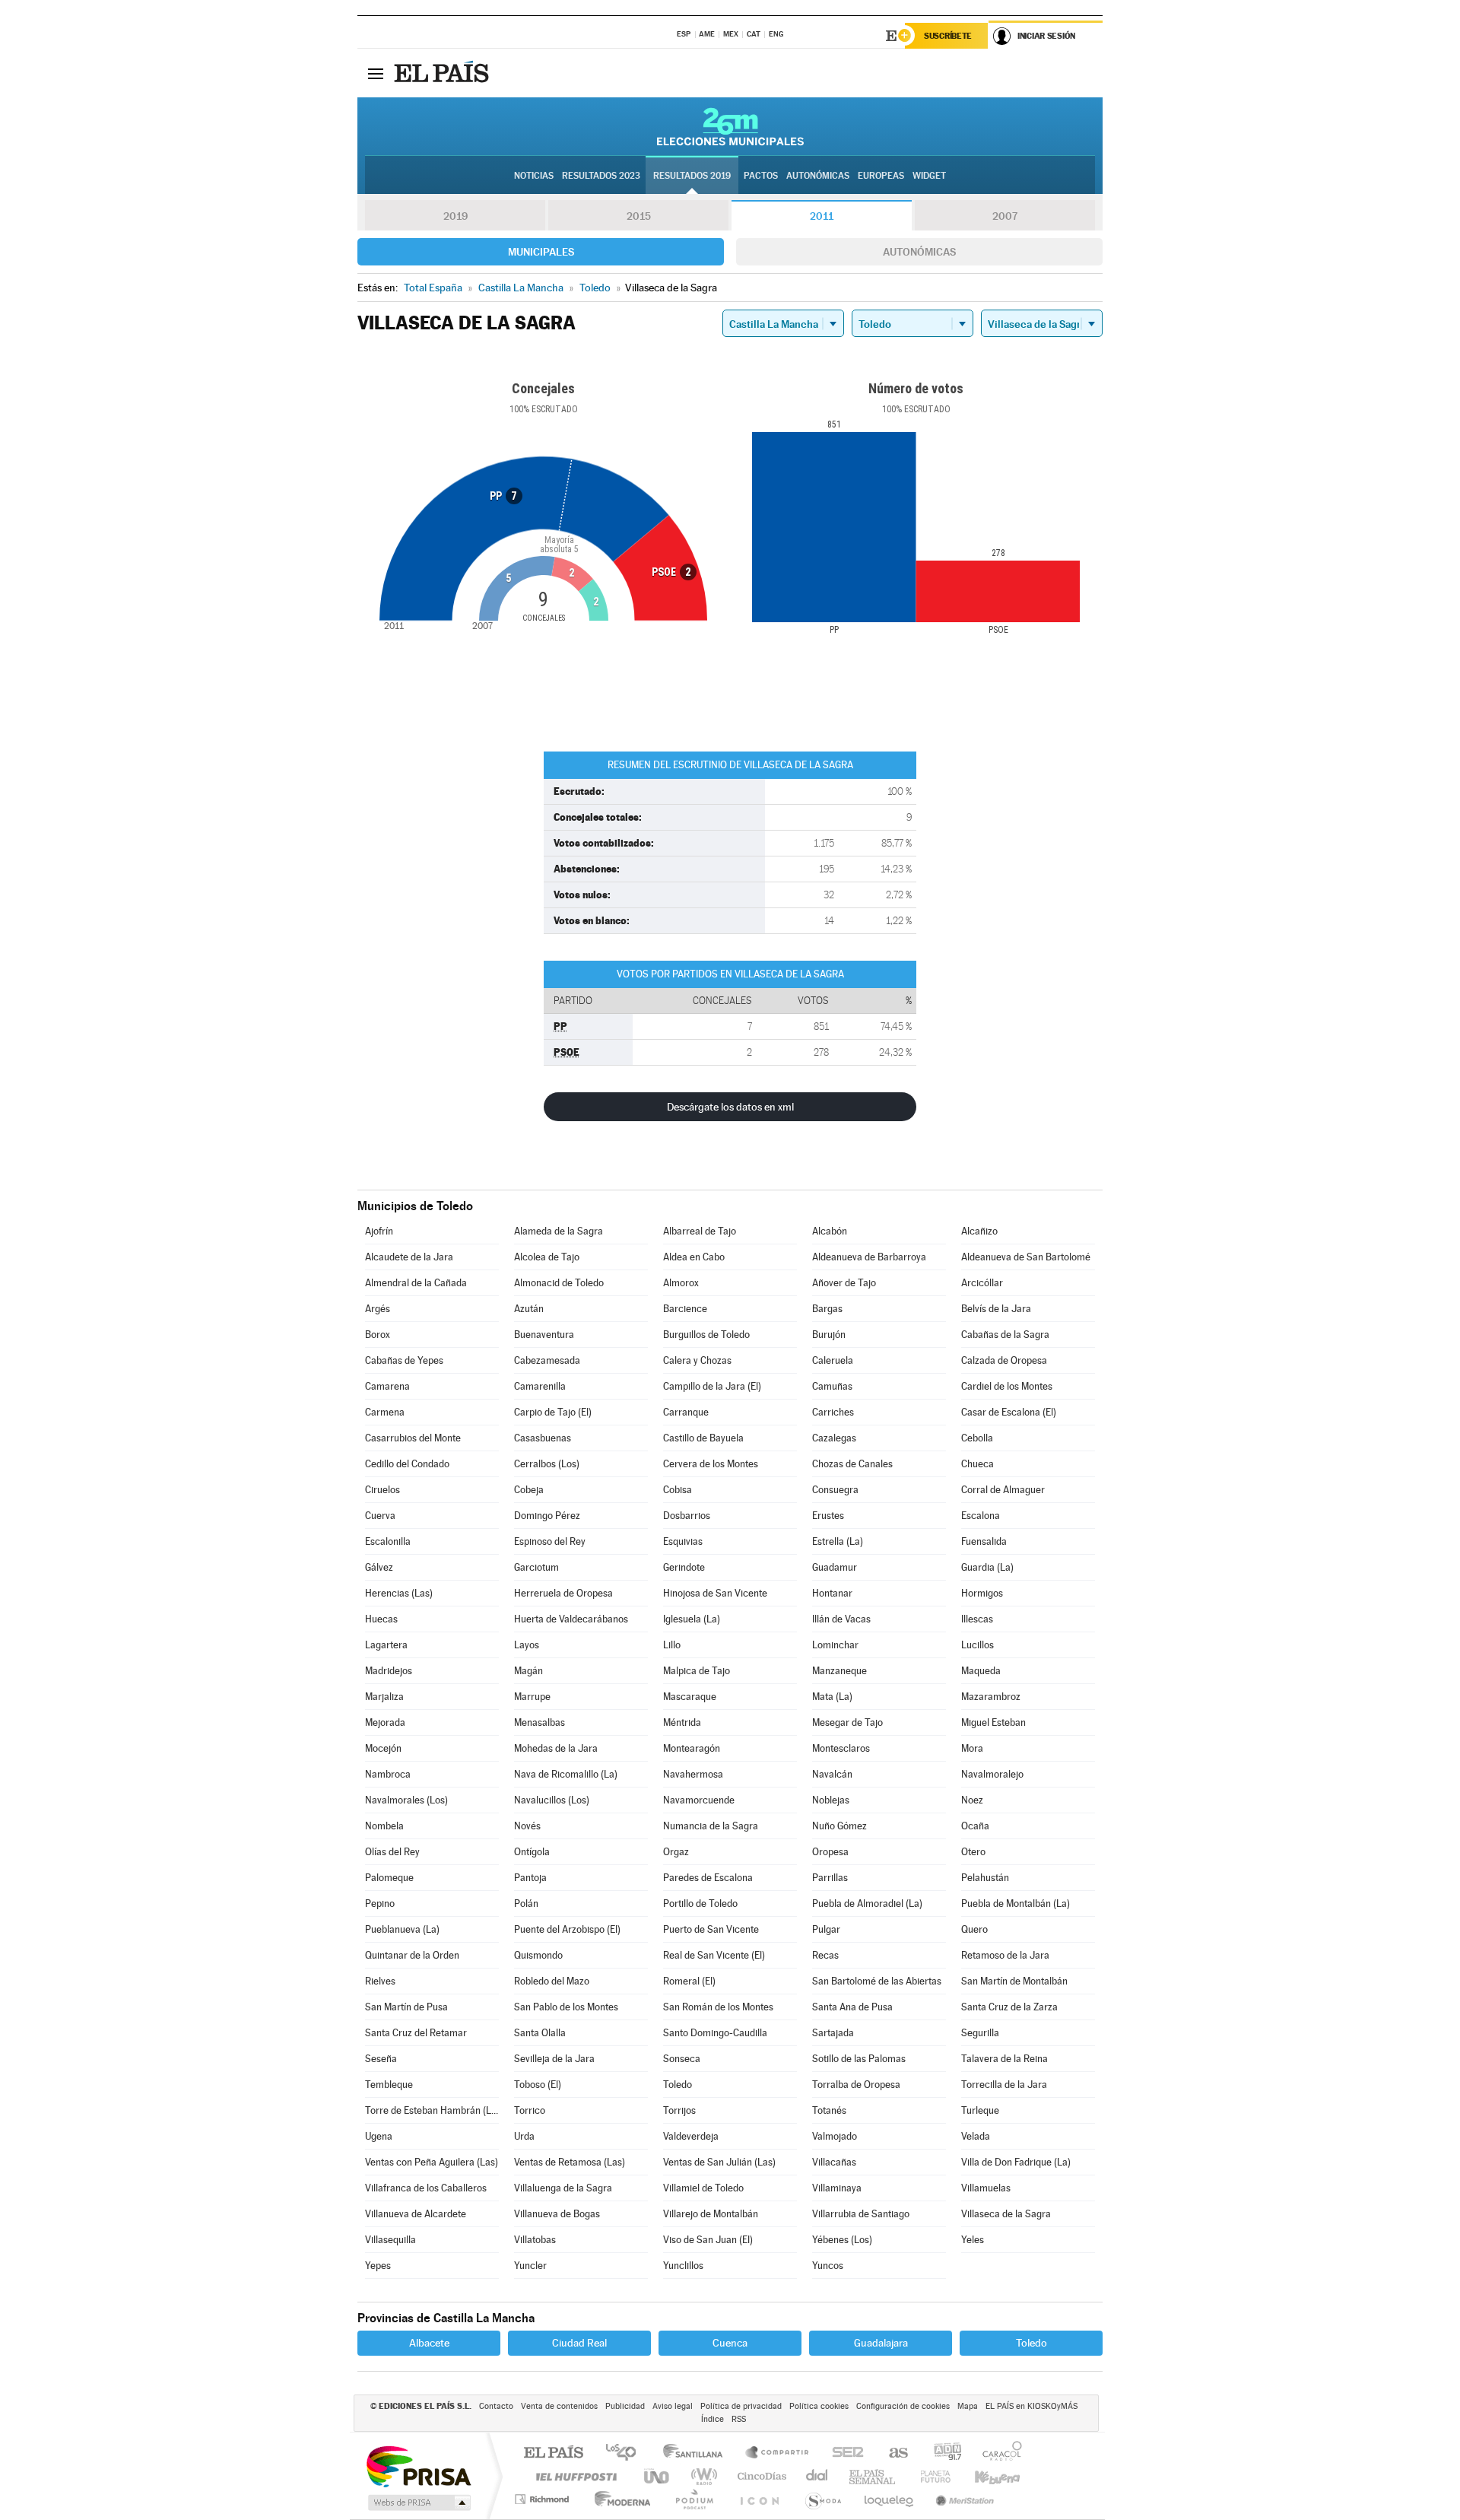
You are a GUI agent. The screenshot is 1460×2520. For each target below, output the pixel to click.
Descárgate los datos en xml (730, 1107)
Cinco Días (760, 2476)
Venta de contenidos (559, 2406)
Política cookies (819, 2406)
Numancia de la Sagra (711, 1826)
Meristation (963, 2499)
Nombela (384, 1826)
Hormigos (982, 1593)
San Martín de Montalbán (1014, 1981)
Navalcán (832, 1774)
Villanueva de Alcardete (416, 2214)
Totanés (829, 2110)
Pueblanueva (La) (402, 1929)
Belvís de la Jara (996, 1309)
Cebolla (977, 1438)
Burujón (829, 1335)
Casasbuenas (543, 1438)
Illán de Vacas (841, 1619)
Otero (973, 1852)
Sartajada (833, 2033)
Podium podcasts (693, 2499)
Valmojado (835, 2136)
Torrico (530, 2110)
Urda (524, 2136)
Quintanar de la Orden (412, 1955)
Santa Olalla (540, 2033)
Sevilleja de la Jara (554, 2059)
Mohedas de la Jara (556, 1748)
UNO (658, 2476)
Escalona (981, 1516)
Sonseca (682, 2059)
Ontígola (532, 1852)
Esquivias (683, 1541)
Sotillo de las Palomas (859, 2059)
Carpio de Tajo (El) (553, 1412)
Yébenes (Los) (842, 2240)
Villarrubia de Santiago (861, 2214)
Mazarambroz (991, 1697)
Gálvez (379, 1567)
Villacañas (834, 2162)
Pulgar (826, 1929)
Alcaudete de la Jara (409, 1257)
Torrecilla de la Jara (1004, 2085)
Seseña (381, 2059)
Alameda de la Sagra (559, 1231)
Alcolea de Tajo (547, 1257)
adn (942, 2453)
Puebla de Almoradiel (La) (867, 1904)
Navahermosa (693, 1774)
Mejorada (385, 1722)
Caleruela (833, 1360)
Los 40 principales (626, 2453)
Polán (526, 1904)
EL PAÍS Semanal (873, 2476)
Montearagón (692, 1748)
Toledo (678, 2085)
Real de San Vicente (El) (714, 1955)
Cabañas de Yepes (404, 1360)
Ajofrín (379, 1231)
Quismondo (538, 1955)
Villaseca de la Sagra (1006, 2214)
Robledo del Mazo (552, 1981)
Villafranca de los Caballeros (426, 2188)
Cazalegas (834, 1438)
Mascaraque (690, 1697)
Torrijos (679, 2110)
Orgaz (676, 1852)
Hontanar (832, 1593)
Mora (972, 1748)
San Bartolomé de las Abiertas (877, 1981)
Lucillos (978, 1645)
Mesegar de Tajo (847, 1722)
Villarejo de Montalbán (711, 2214)
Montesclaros (841, 1748)
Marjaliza (384, 1697)
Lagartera (386, 1645)
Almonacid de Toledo (559, 1283)
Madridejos (389, 1671)
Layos (527, 1645)
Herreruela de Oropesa (563, 1593)
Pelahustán (985, 1878)
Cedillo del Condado (407, 1464)
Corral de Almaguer (1003, 1490)
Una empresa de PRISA (418, 2466)
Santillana (697, 2453)
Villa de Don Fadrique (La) (1016, 2162)
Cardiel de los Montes (1007, 1386)
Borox (378, 1335)
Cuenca (730, 2343)
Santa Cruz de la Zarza (1009, 2007)
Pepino (380, 1904)
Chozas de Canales (852, 1464)
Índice (713, 2419)
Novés (527, 1826)
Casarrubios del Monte (413, 1438)
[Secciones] (376, 73)
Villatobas (535, 2240)
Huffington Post (573, 2476)
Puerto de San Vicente (711, 1929)
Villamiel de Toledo (703, 2188)
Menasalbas (540, 1722)
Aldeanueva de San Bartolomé (1026, 1257)
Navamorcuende (699, 1800)
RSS (739, 2419)
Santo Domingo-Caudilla (715, 2033)
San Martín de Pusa (406, 2007)
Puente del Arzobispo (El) (567, 1929)
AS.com (892, 2453)
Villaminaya (837, 2188)
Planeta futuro (929, 2476)
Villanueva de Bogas (557, 2214)
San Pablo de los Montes (566, 2007)
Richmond (544, 2499)
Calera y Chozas (697, 1360)
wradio (701, 2476)
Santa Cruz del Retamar (416, 2033)
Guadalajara (881, 2343)
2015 (639, 216)
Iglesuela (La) (692, 1619)
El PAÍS (553, 2453)
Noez (972, 1800)
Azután (529, 1309)
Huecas (381, 1619)
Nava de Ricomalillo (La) (566, 1774)
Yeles (973, 2240)
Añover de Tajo (844, 1283)
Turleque (980, 2110)
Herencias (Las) (399, 1593)
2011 (822, 216)
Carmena (385, 1412)
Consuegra (835, 1490)
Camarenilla (540, 1386)
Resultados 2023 (601, 176)
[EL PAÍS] (443, 73)
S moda (822, 2499)
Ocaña (975, 1826)
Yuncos (828, 2266)
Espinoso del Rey (550, 1541)
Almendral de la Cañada (416, 1283)
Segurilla (980, 2033)
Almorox (681, 1283)
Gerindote (684, 1567)
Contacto (496, 2406)
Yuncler (530, 2266)
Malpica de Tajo (697, 1671)
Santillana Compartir (778, 2453)
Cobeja (529, 1490)
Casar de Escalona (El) (1009, 1412)
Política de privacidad (741, 2406)
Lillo (672, 1645)
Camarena (387, 1386)
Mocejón (383, 1748)
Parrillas (830, 1878)
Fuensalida (984, 1541)
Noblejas (831, 1800)
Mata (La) (832, 1697)
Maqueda (981, 1671)
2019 (455, 216)
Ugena (379, 2136)
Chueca (978, 1464)
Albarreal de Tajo (700, 1231)
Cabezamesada (547, 1360)
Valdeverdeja (691, 2136)
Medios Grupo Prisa (418, 2503)
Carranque (686, 1412)
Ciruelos (382, 1490)
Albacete (429, 2343)
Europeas (881, 176)
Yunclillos (683, 2266)
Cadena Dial (817, 2476)
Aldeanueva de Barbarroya (869, 1257)
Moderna (619, 2499)
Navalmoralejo (992, 1774)
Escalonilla (388, 1541)
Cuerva (380, 1516)
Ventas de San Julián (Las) (719, 2162)
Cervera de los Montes (711, 1464)
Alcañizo (979, 1231)
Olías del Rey (392, 1852)
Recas (825, 1955)
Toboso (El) (538, 2085)
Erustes (828, 1516)
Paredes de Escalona (708, 1878)
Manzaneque (839, 1671)
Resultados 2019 (692, 176)
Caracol (998, 2453)
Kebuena (984, 2476)
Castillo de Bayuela (703, 1438)
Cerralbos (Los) (547, 1464)
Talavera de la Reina (1005, 2059)
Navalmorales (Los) (406, 1800)
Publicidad (625, 2406)
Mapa (968, 2406)
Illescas (977, 1619)
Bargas (827, 1309)
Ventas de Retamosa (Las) (570, 2162)
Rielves (380, 1981)
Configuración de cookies (903, 2406)
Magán (528, 1671)
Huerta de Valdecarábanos (571, 1619)
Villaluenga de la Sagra (563, 2188)
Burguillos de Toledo (706, 1335)
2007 (1005, 216)
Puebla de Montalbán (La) (1016, 1904)
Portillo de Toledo (700, 1904)
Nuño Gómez (839, 1826)
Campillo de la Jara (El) (712, 1386)
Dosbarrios (687, 1516)
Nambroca (388, 1774)
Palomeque (389, 1878)
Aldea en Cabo (694, 1257)
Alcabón (830, 1231)
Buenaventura (544, 1335)
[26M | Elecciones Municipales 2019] (730, 126)
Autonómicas (919, 252)
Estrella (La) (838, 1541)
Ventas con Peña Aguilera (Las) (432, 2162)
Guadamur (835, 1567)
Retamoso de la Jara (1005, 1955)
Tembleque (389, 2085)
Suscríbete (948, 36)
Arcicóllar (982, 1283)
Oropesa (830, 1852)
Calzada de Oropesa (1004, 1360)
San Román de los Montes (718, 2007)
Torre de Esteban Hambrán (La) (432, 2110)
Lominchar (835, 1645)
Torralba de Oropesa (856, 2085)
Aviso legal (673, 2406)
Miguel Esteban (993, 1722)
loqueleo (890, 2499)
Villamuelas (986, 2188)
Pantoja (530, 1878)
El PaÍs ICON (759, 2499)
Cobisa (678, 1490)
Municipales (541, 252)
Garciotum (536, 1567)
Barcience (685, 1309)
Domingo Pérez (547, 1516)
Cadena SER (843, 2453)
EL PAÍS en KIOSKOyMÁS (1032, 2406)
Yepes (378, 2266)
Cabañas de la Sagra (1005, 1335)
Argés (378, 1309)
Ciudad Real (579, 2343)
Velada (976, 2136)
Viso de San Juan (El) (708, 2240)
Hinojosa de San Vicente (715, 1593)
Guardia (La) (987, 1567)
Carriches (833, 1412)
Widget (929, 176)
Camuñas (832, 1386)
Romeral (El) (689, 1981)
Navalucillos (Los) (552, 1800)
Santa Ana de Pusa (852, 2007)
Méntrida (682, 1722)
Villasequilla (390, 2240)
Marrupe (532, 1697)
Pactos (761, 176)
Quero (974, 1929)
